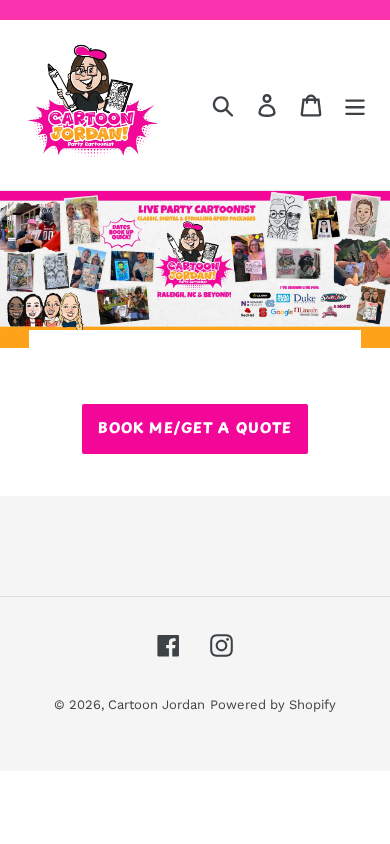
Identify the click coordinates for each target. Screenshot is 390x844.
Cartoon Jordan (156, 704)
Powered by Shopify (273, 704)
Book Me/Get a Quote (195, 427)
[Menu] (355, 105)
